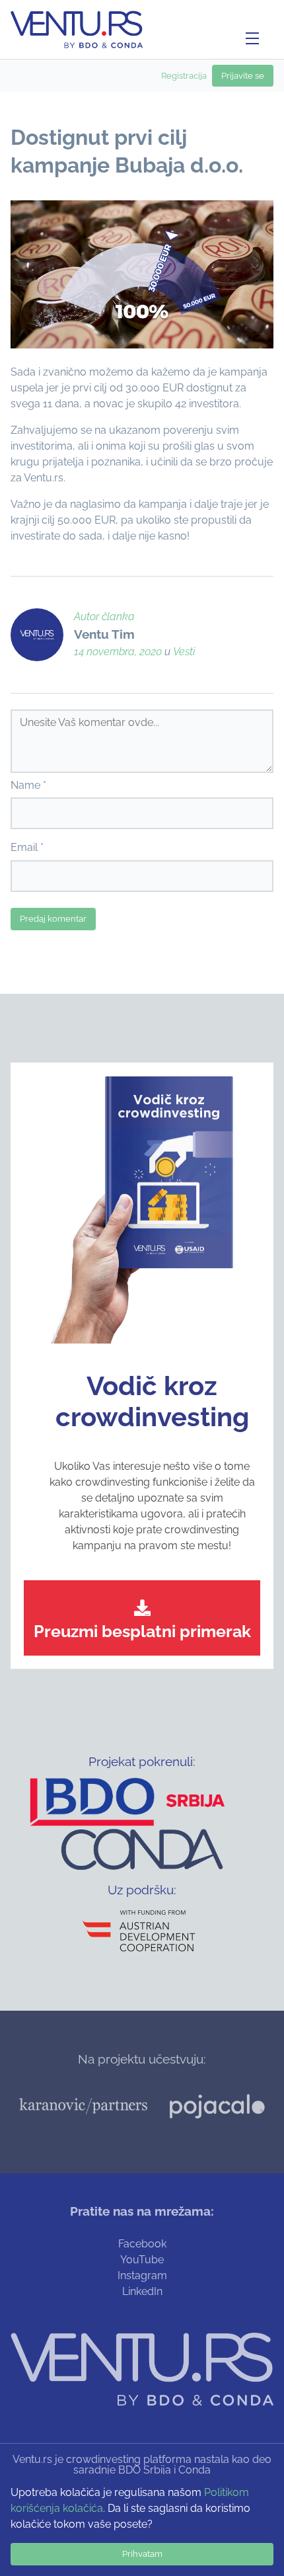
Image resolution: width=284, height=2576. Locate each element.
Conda (195, 2470)
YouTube (142, 2260)
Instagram (142, 2275)
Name (25, 785)
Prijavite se (243, 76)
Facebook (142, 2244)
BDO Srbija (145, 2470)
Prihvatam (142, 2554)
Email (24, 847)
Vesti (184, 652)
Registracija (184, 76)
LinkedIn (142, 2291)
